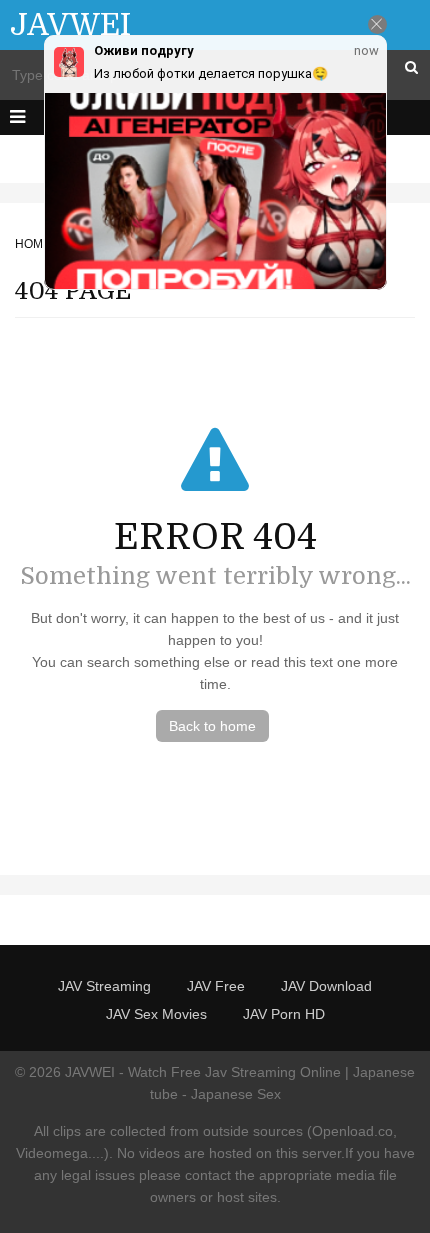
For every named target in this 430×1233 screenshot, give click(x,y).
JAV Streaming (104, 986)
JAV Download (326, 986)
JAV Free (216, 986)
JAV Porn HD (284, 1014)
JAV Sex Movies (156, 1014)
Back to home (212, 726)
